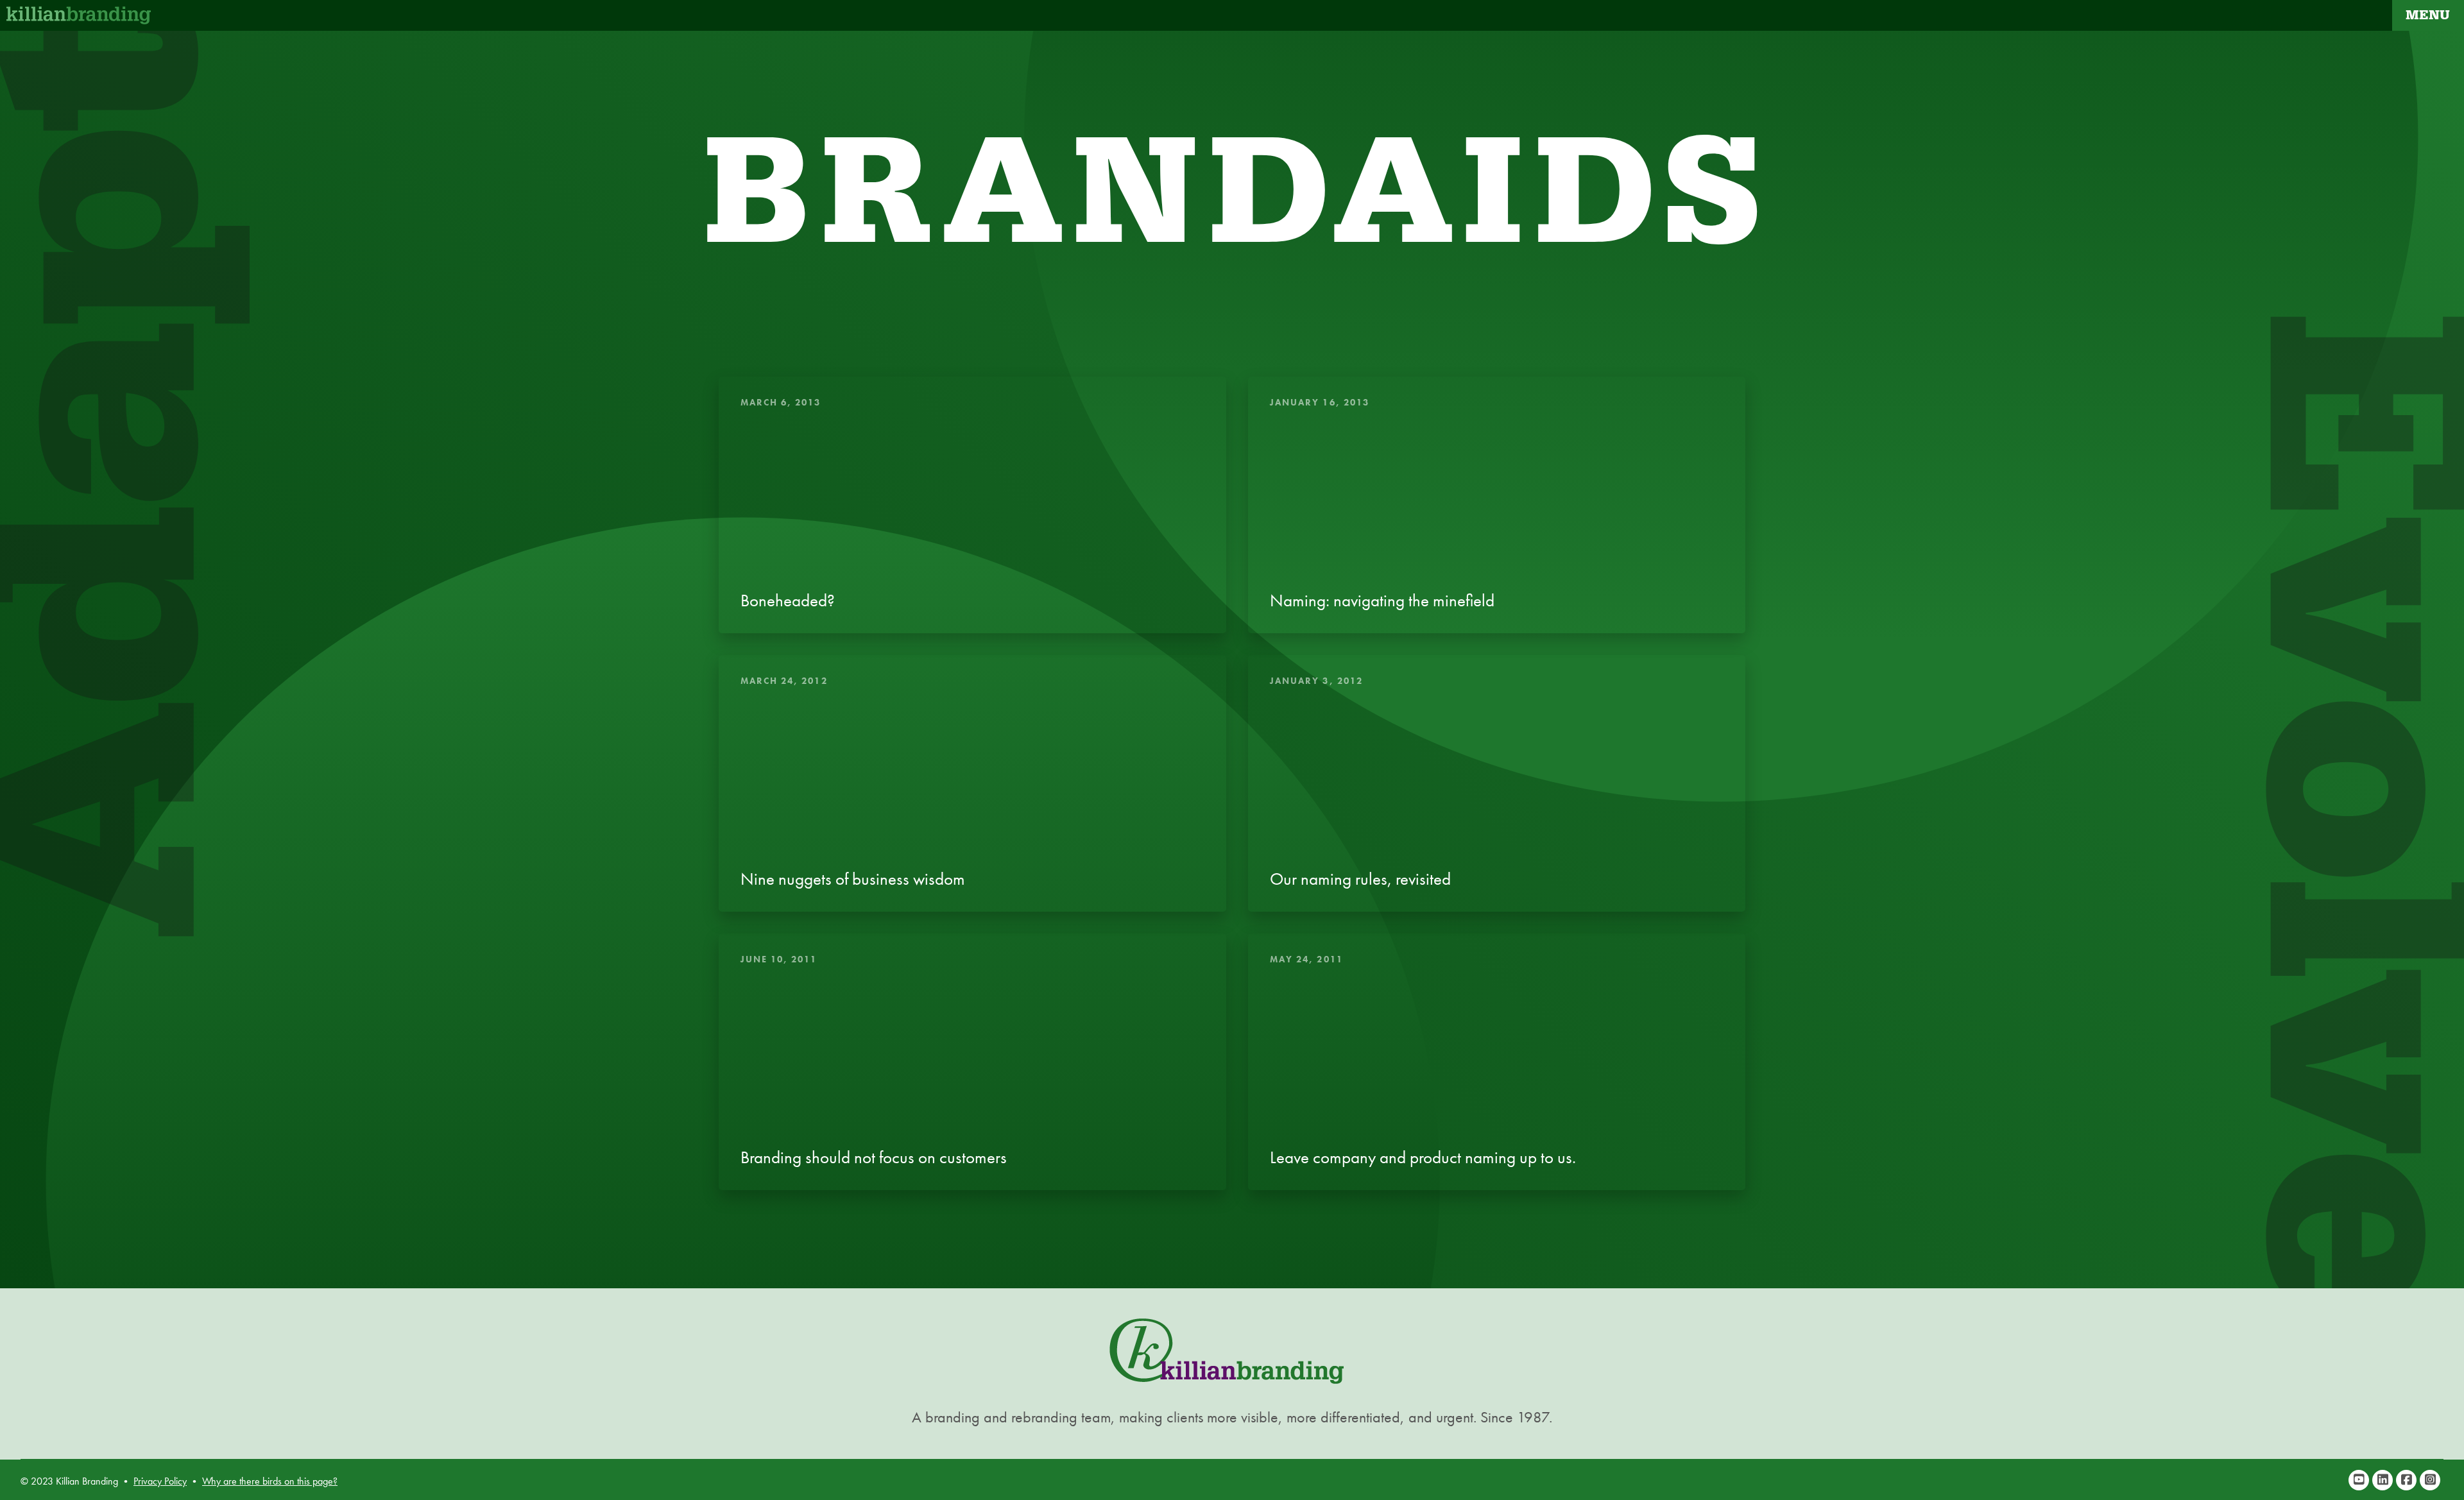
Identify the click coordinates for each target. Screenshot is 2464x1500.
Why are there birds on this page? (270, 1481)
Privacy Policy (160, 1481)
